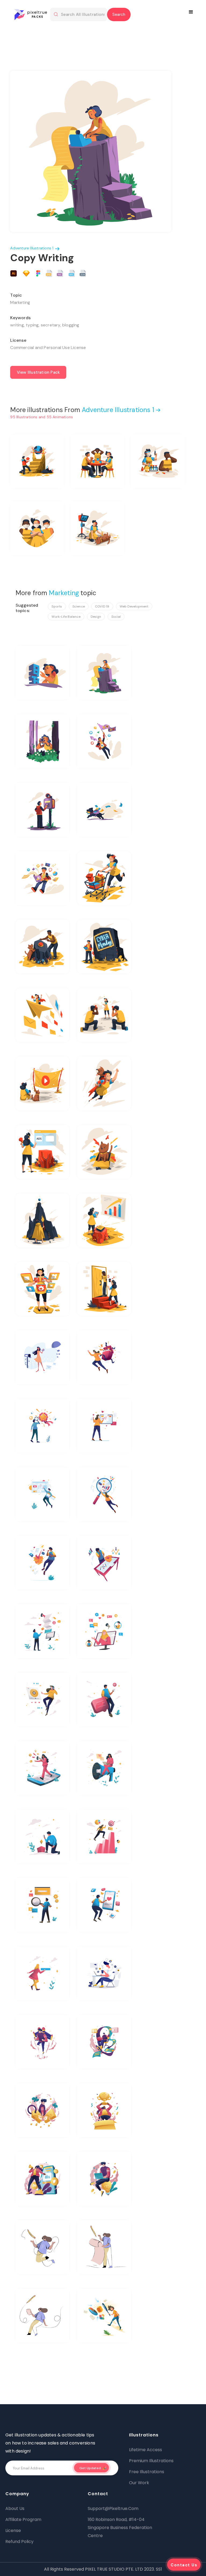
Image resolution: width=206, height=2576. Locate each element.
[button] (192, 12)
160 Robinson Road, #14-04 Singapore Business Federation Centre (120, 2528)
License (13, 2530)
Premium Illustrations (151, 2461)
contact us (184, 2565)
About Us (15, 2508)
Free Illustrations (147, 2472)
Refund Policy (19, 2542)
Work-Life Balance (66, 617)
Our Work (139, 2483)
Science (79, 606)
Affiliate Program (23, 2519)
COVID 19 (102, 606)
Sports (57, 606)
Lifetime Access (146, 2450)
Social (116, 617)
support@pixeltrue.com (113, 2508)
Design (96, 617)
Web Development (134, 606)
